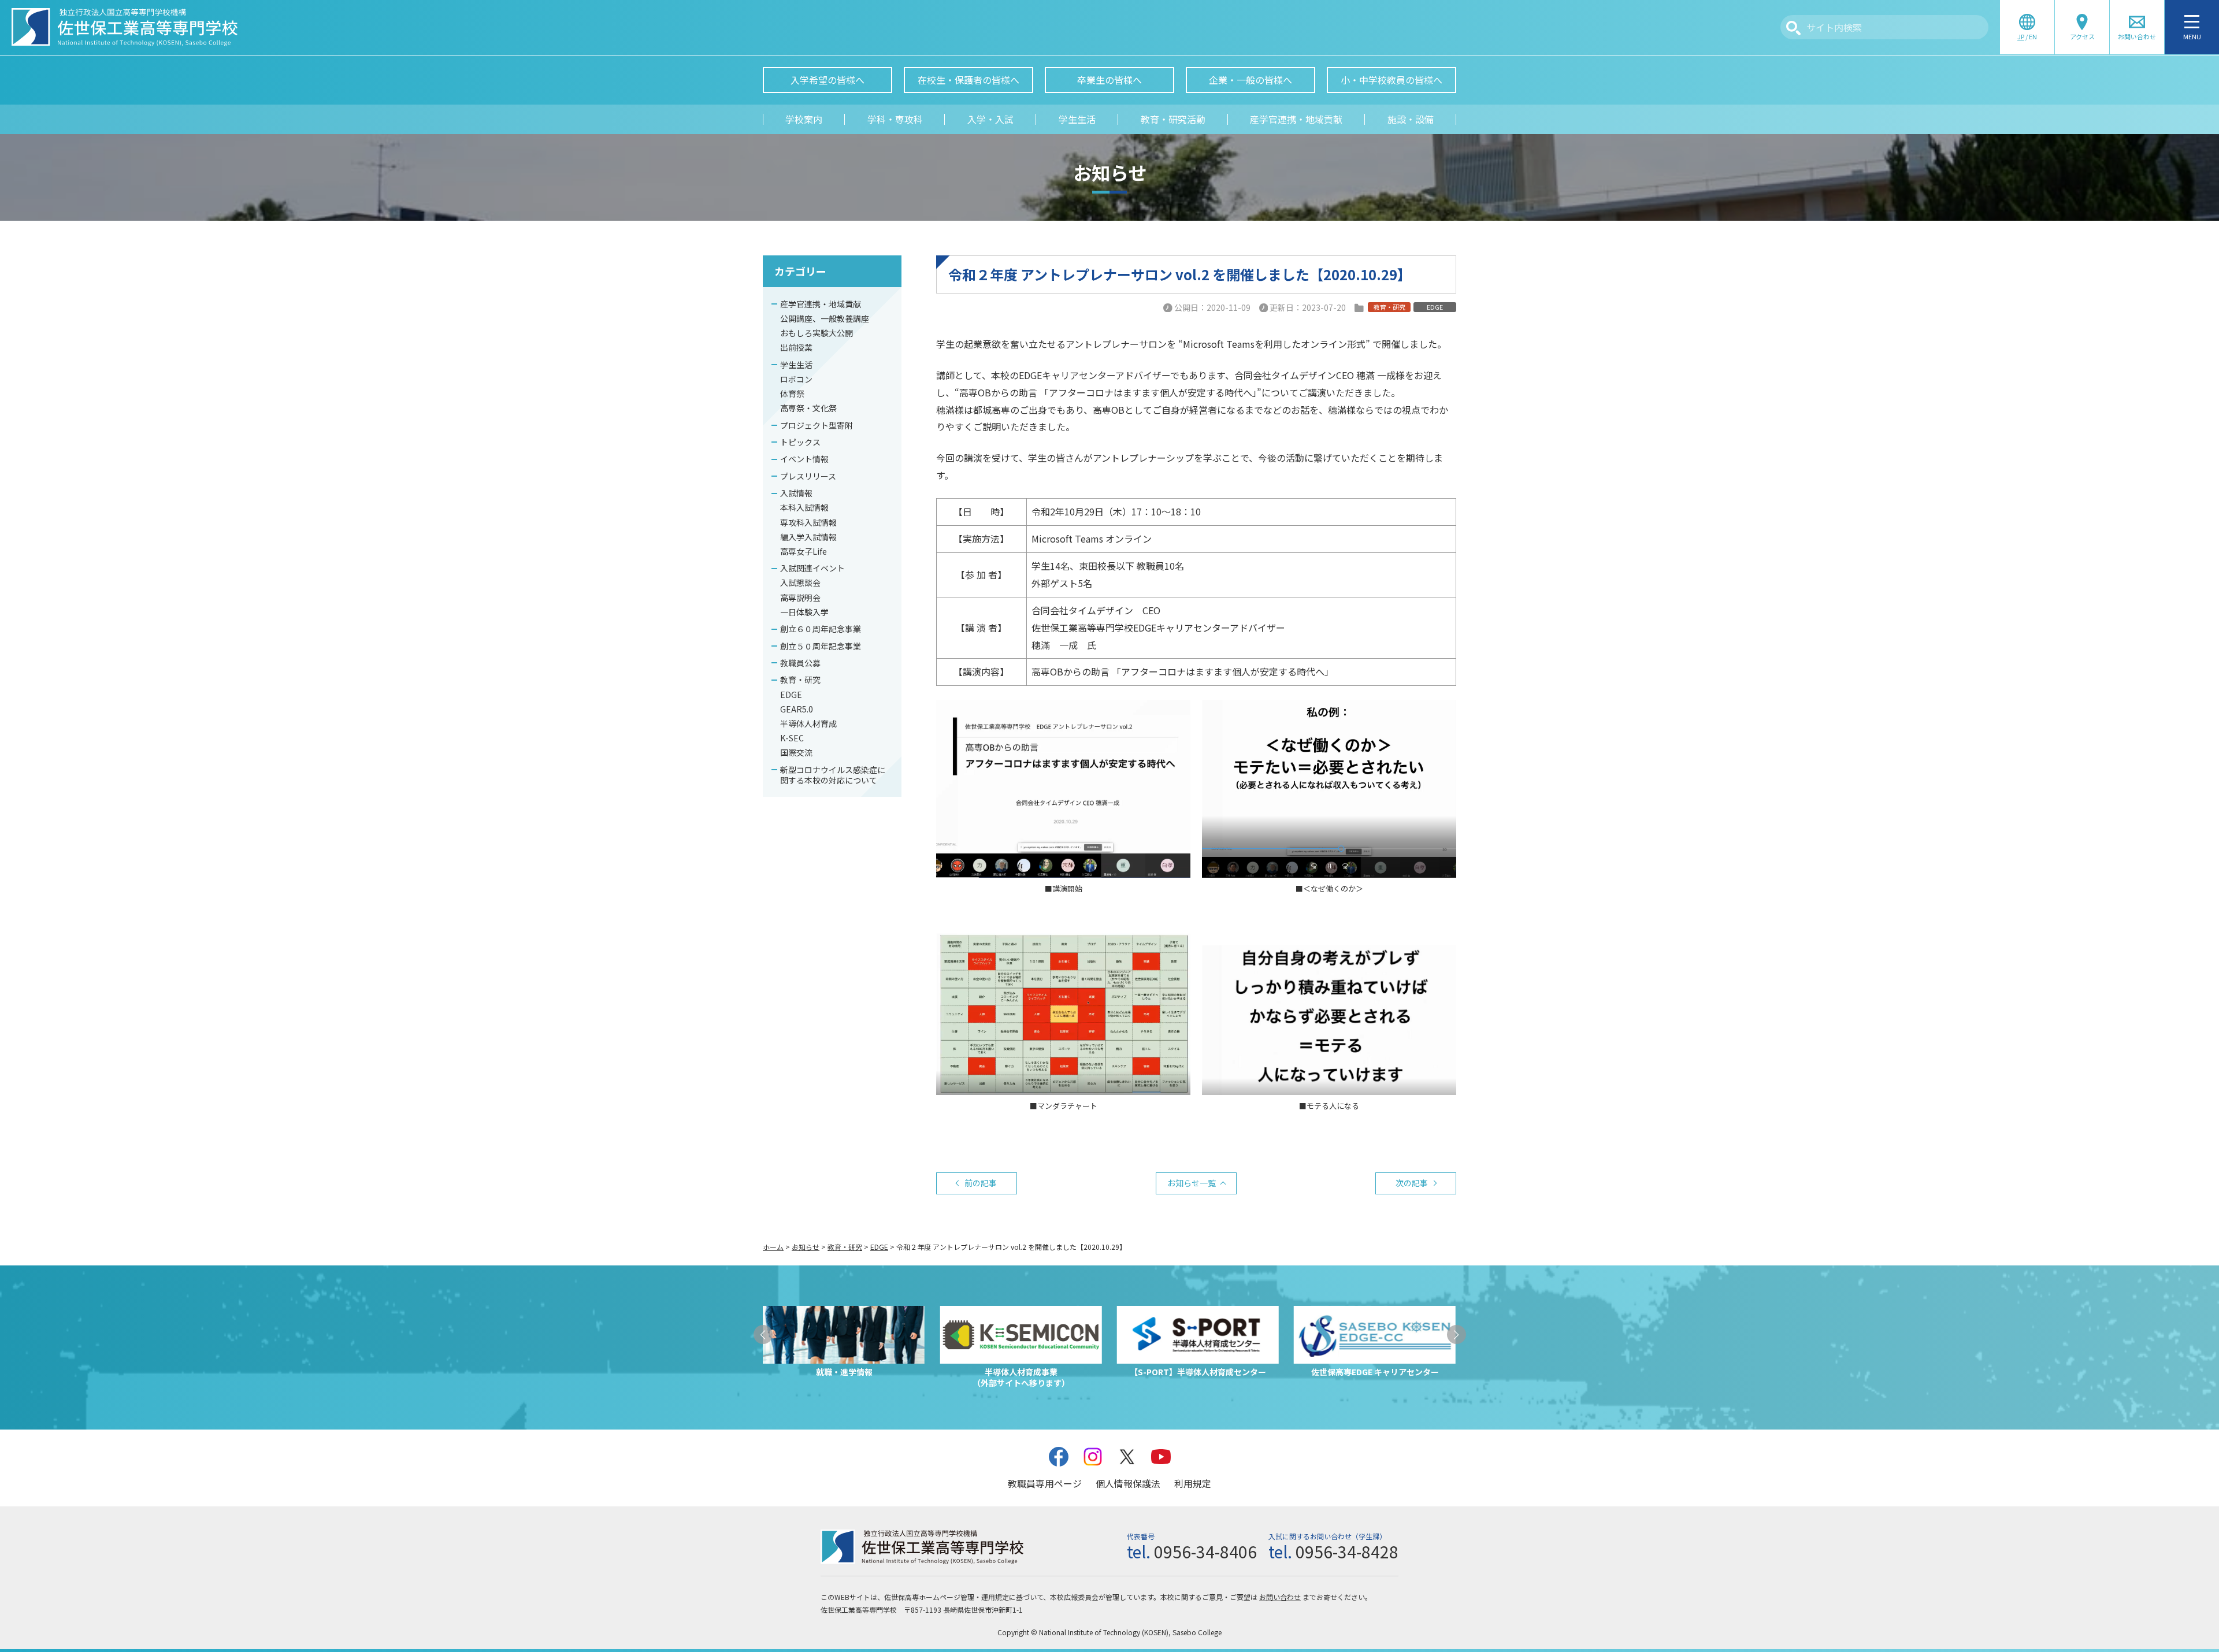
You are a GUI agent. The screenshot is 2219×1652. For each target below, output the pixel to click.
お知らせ (806, 1247)
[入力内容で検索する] (1793, 28)
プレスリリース (808, 476)
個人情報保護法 (1128, 1483)
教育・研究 (800, 680)
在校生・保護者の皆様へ (969, 80)
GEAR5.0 (797, 709)
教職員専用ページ (1045, 1483)
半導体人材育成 (808, 723)
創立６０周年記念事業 (821, 629)
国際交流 (796, 752)
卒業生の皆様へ (1109, 80)
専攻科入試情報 (808, 522)
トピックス (800, 442)
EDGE (791, 695)
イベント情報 (804, 459)
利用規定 (1193, 1483)
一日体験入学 (804, 612)
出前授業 (796, 347)
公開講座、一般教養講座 (825, 318)
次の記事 (1412, 1183)
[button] (763, 1334)
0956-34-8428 (1347, 1551)
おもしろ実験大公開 (817, 333)
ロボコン (796, 379)
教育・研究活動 (1173, 119)
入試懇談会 (800, 582)
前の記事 (981, 1183)
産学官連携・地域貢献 (1296, 119)
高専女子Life (804, 551)
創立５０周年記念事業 (821, 646)
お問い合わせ (1280, 1597)
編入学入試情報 (808, 537)
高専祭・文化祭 (808, 408)
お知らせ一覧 (1192, 1183)
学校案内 (804, 119)
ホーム (773, 1247)
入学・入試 (990, 119)
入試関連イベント (812, 568)
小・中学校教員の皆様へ (1391, 80)
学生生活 (1077, 119)
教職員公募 (800, 663)
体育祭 (792, 393)
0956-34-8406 (1205, 1551)
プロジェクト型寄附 (817, 425)
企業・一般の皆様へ (1250, 80)
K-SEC (792, 738)
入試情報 (796, 493)
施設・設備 (1411, 119)
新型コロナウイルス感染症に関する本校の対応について (833, 775)
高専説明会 (800, 597)
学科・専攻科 (895, 119)
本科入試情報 (804, 507)
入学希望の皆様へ (828, 80)
